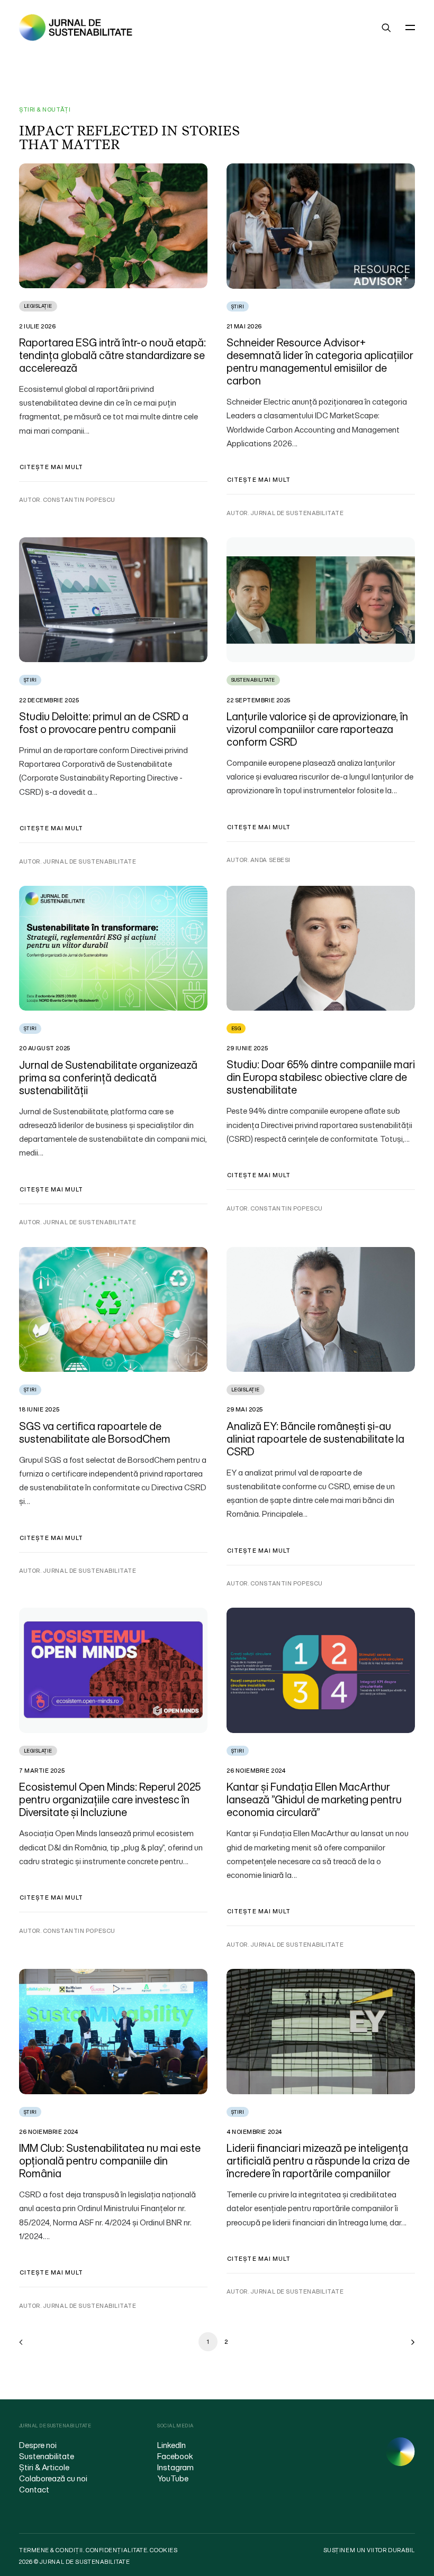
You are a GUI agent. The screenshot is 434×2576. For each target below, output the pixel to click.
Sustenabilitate (253, 680)
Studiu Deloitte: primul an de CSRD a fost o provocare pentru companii (104, 723)
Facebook (175, 2456)
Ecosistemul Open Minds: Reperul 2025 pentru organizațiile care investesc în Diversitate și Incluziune (110, 1799)
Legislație (38, 306)
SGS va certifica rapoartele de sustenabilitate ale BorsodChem (95, 1432)
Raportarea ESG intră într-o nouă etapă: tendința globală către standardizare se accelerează (112, 355)
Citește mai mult (52, 467)
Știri (238, 306)
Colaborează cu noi (53, 2478)
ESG (236, 1028)
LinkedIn (171, 2445)
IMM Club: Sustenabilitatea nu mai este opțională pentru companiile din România (110, 2161)
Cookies (164, 2550)
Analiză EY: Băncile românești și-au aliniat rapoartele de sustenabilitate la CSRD (315, 1439)
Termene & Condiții (51, 2550)
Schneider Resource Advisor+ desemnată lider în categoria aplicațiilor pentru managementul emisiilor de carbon (320, 361)
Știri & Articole (44, 2467)
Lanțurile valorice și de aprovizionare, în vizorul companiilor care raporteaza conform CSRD (317, 729)
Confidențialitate (116, 2550)
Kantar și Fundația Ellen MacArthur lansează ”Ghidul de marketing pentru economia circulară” (314, 1799)
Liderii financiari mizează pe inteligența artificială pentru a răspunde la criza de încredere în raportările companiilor (318, 2161)
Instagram (175, 2467)
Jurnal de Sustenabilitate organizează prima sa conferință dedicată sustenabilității (108, 1078)
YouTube (173, 2478)
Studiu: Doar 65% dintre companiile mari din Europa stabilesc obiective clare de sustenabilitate (321, 1077)
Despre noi (38, 2445)
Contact (34, 2489)
